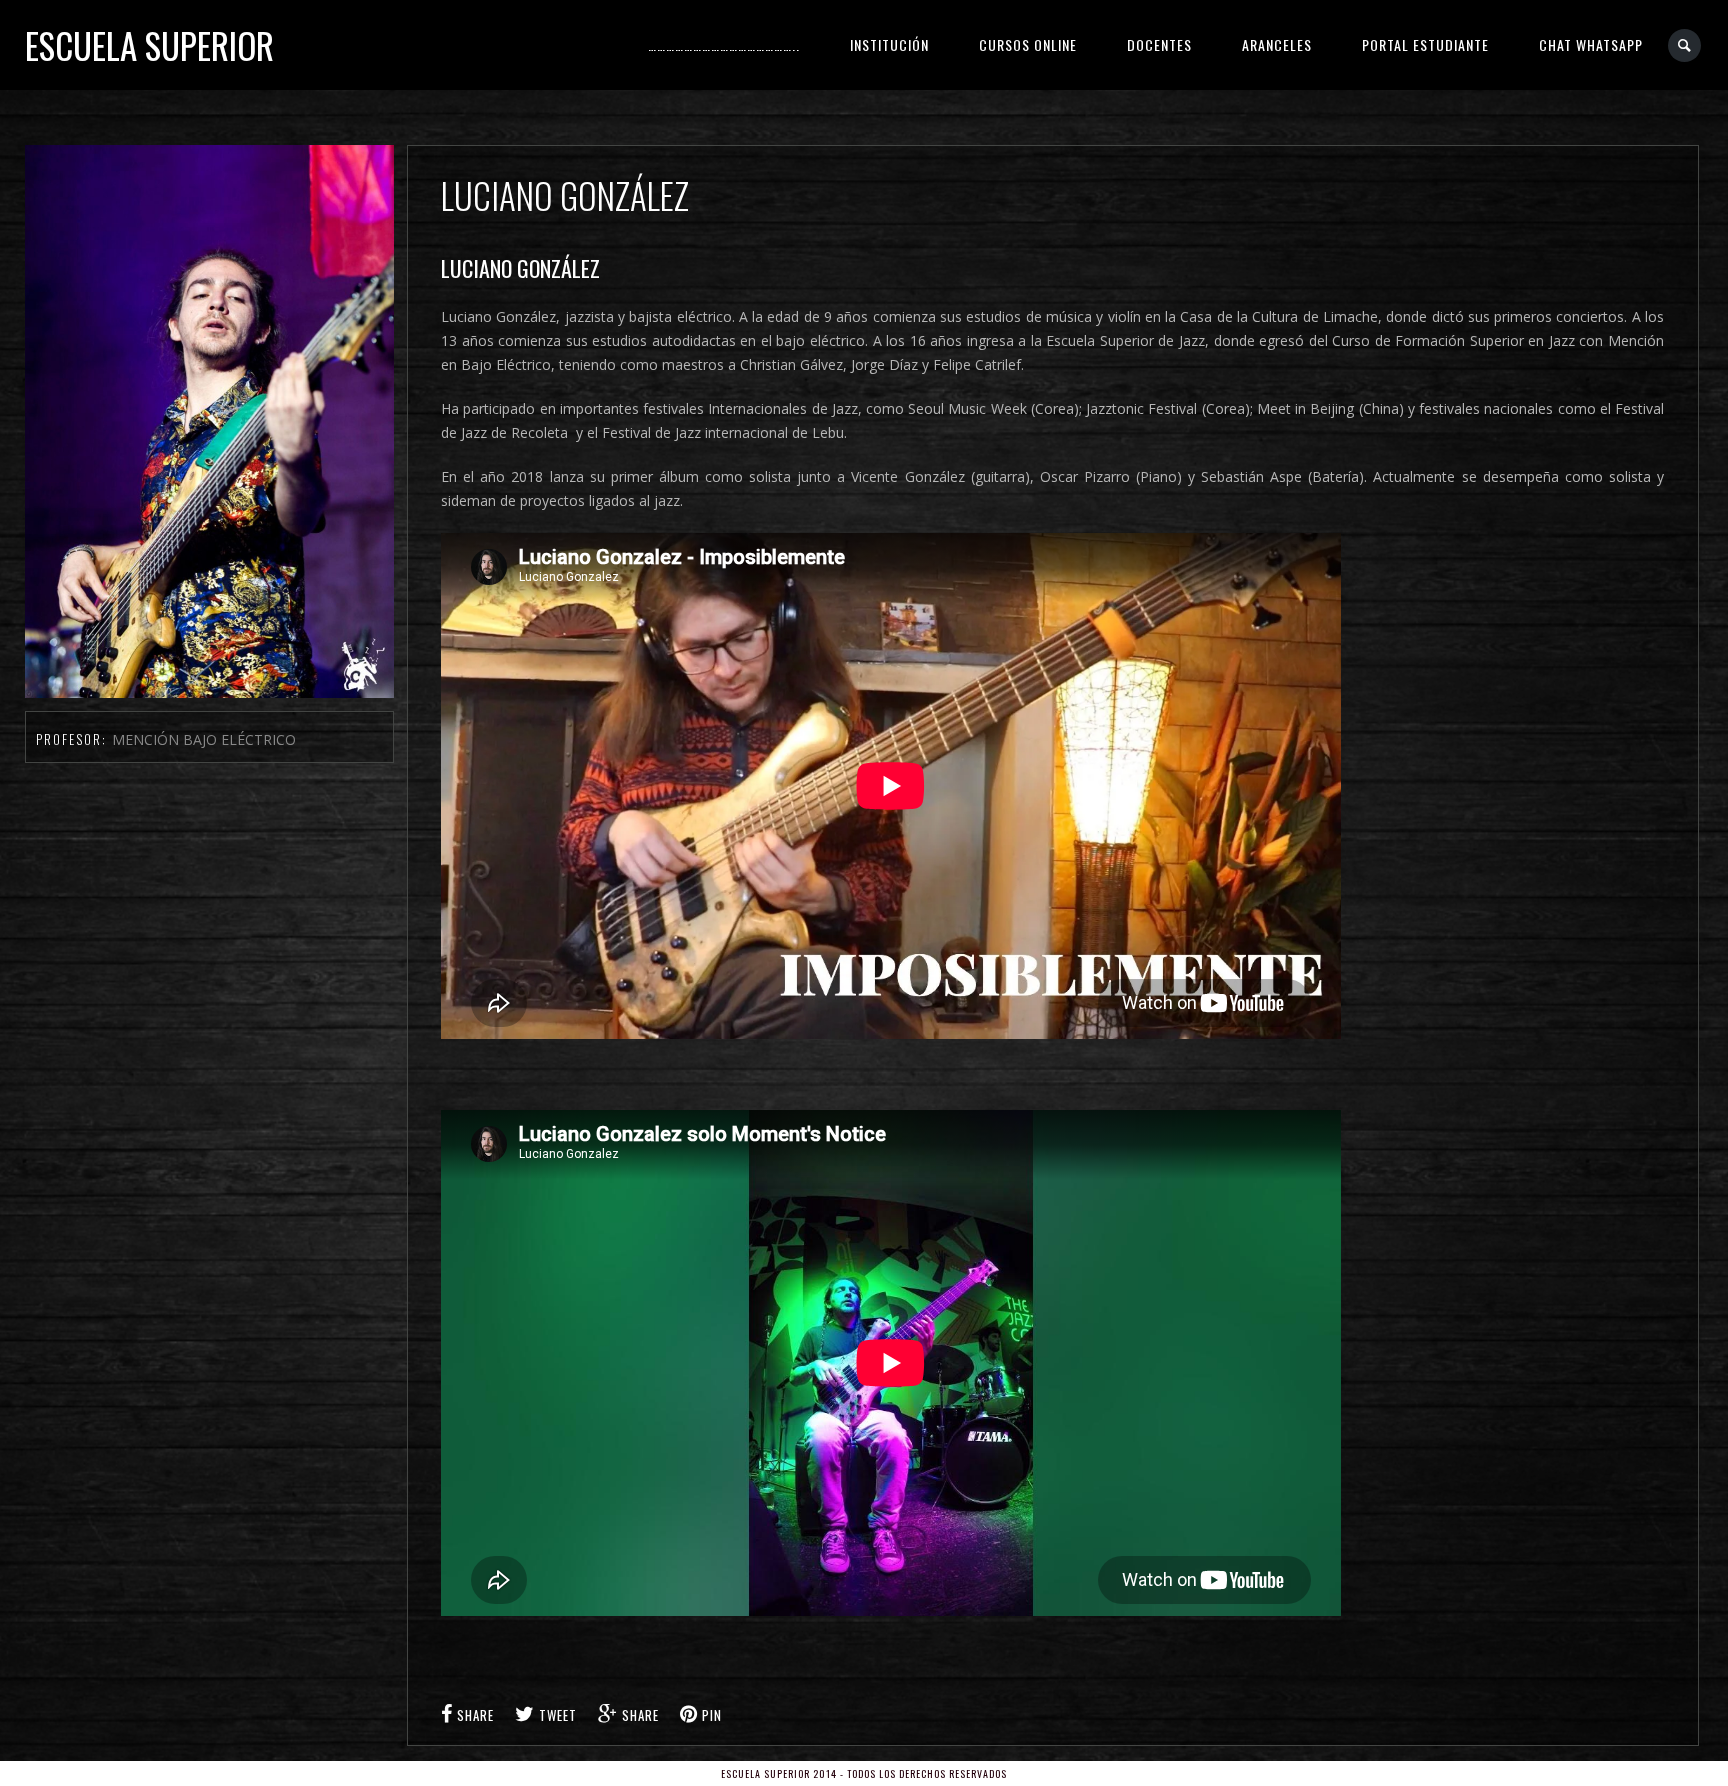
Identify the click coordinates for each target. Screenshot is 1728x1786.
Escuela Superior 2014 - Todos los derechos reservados (864, 1773)
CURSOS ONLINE (1028, 44)
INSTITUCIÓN (889, 44)
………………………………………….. (724, 44)
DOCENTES (1159, 44)
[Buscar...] (1685, 45)
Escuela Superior (149, 45)
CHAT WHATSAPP (1591, 44)
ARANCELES (1277, 44)
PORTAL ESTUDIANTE (1425, 44)
